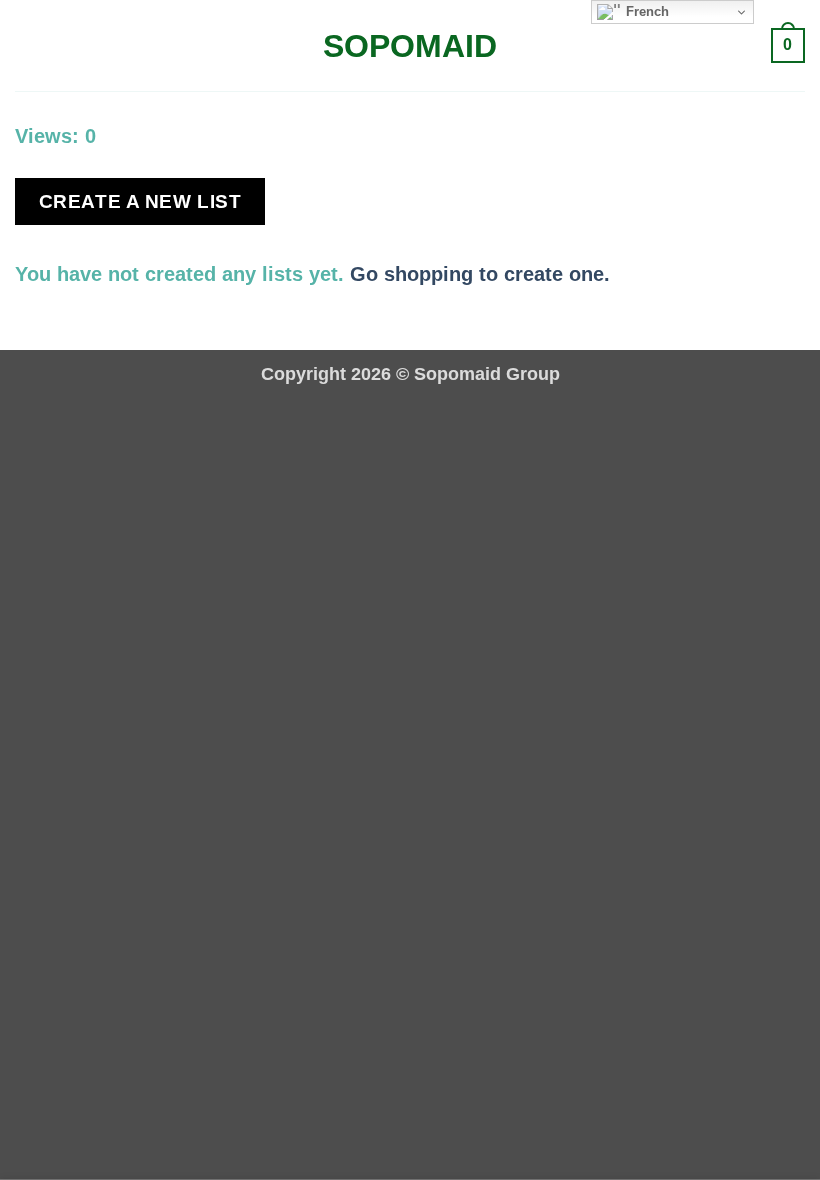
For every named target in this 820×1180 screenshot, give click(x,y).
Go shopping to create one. (480, 274)
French (645, 11)
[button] (30, 46)
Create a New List (140, 201)
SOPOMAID (410, 46)
